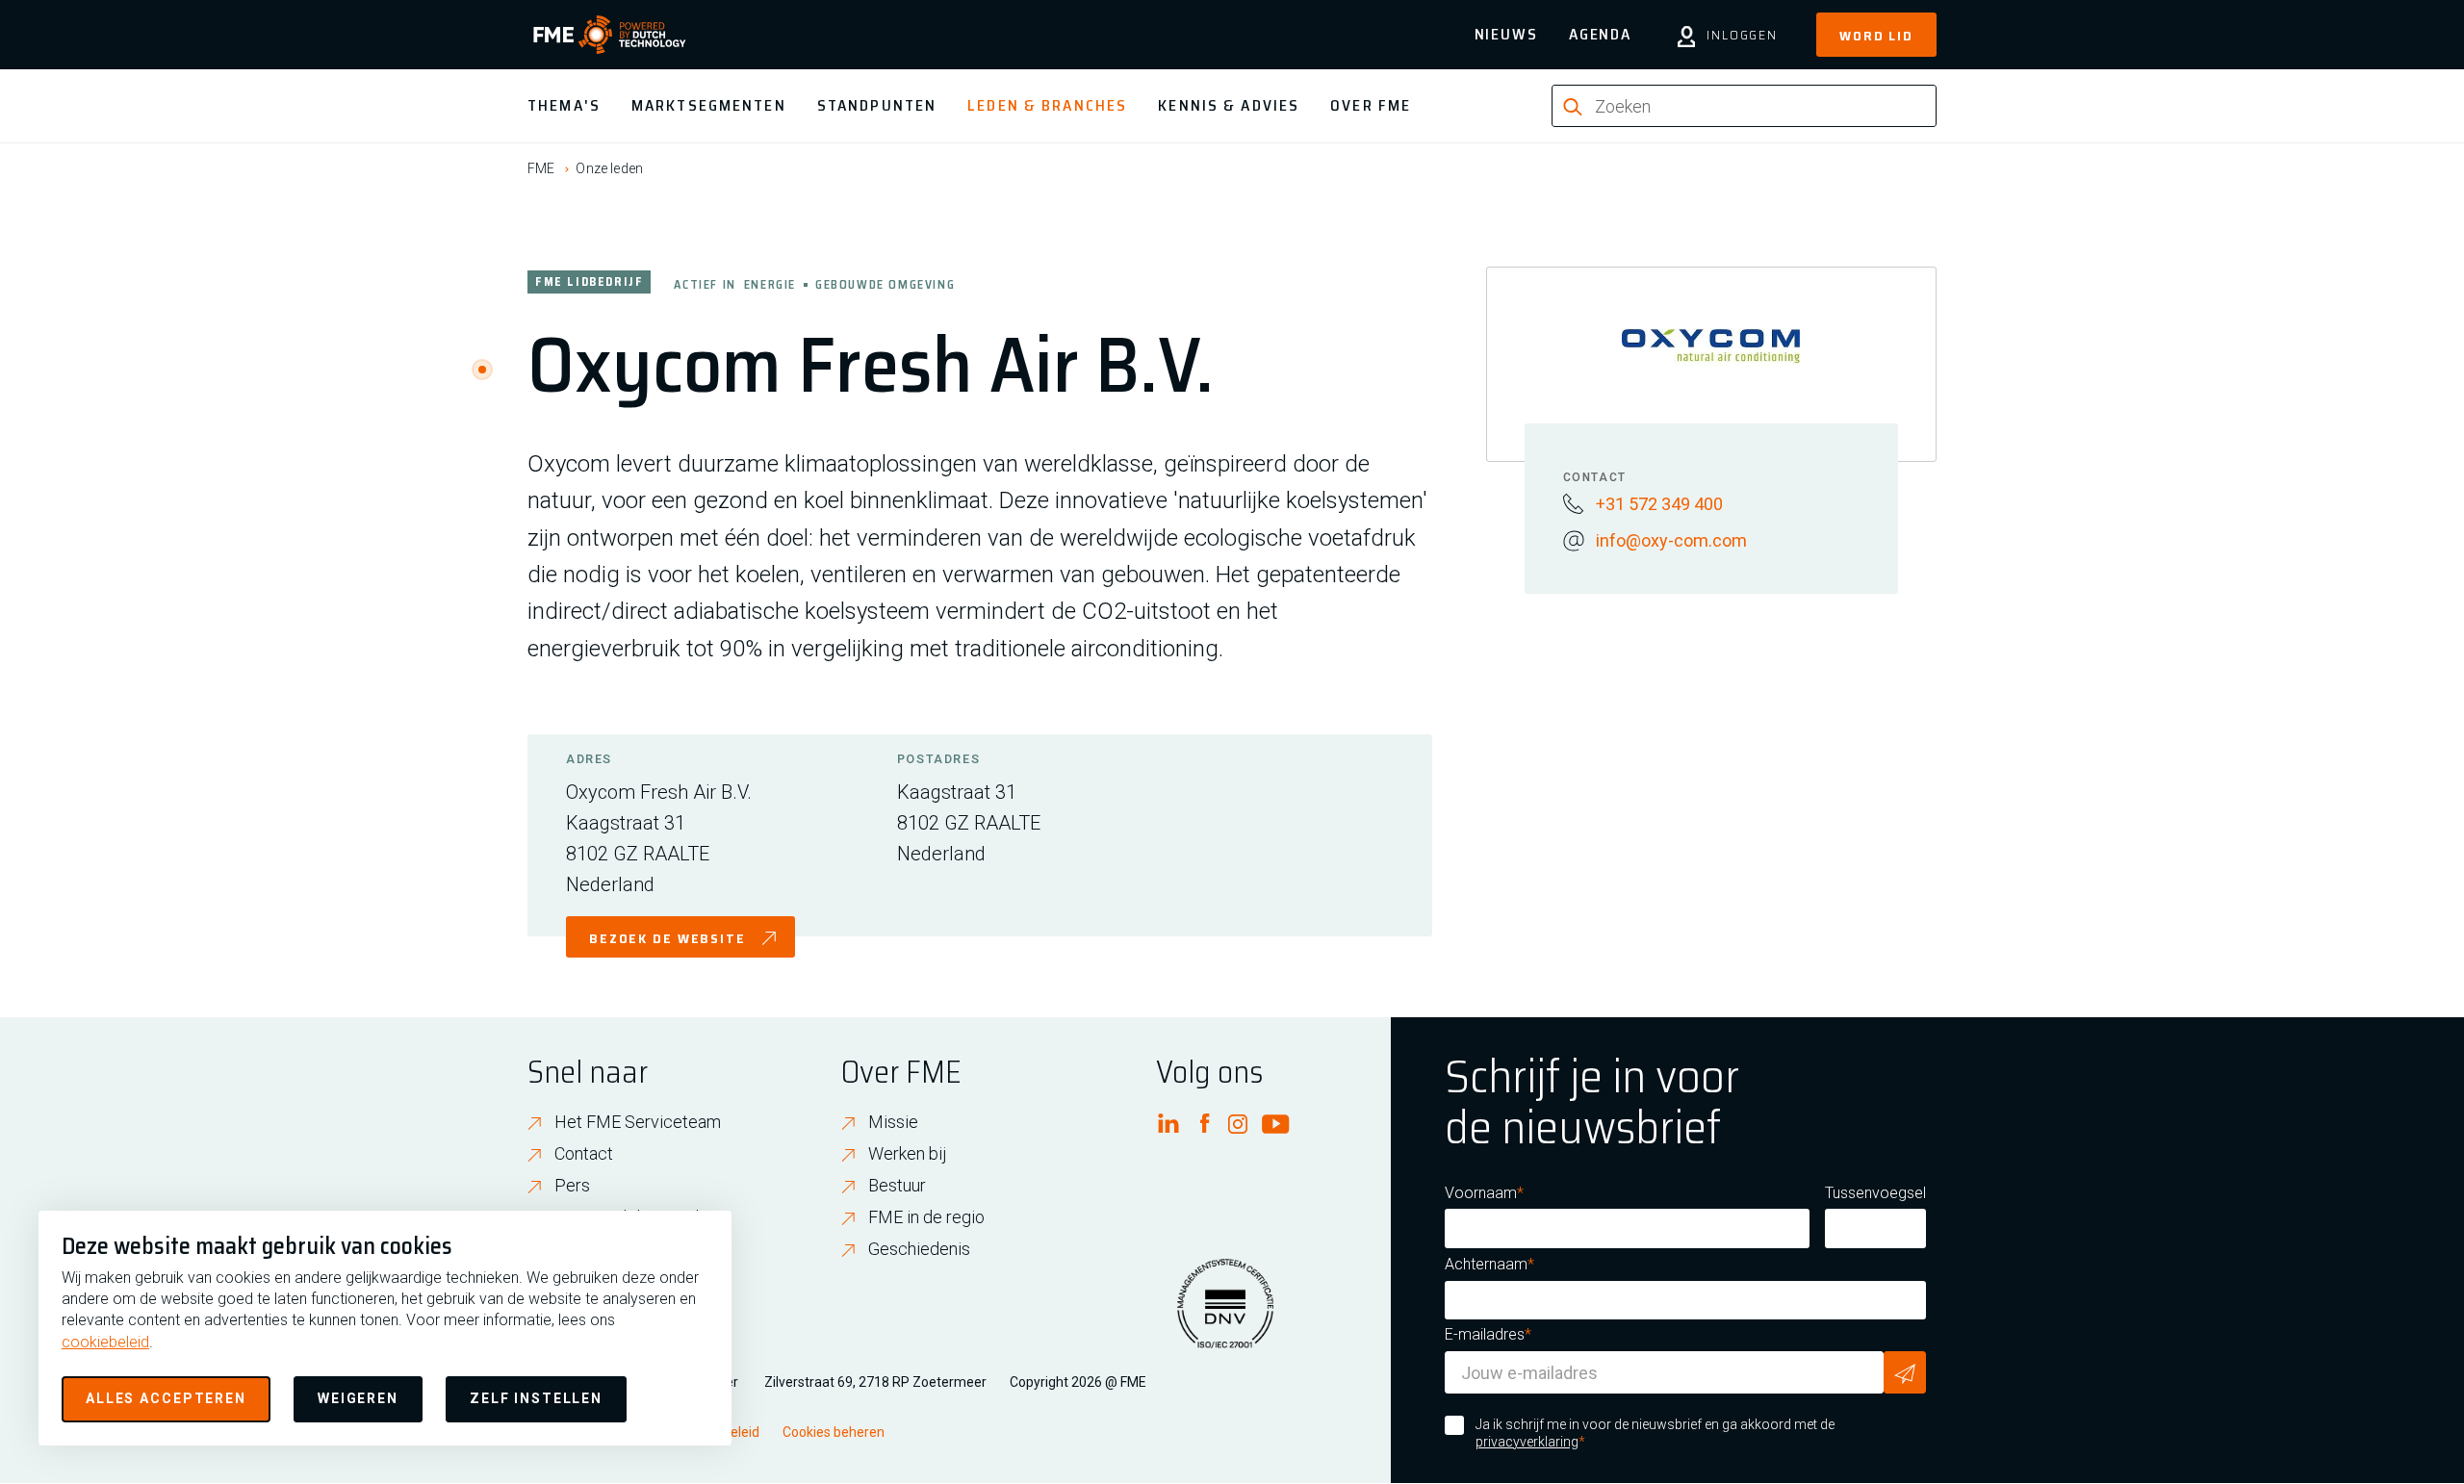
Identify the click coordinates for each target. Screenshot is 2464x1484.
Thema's (564, 105)
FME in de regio (926, 1217)
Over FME (1371, 105)
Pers (572, 1185)
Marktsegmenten (709, 105)
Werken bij (908, 1153)
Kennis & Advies (1229, 105)
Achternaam (1486, 1264)
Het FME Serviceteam (638, 1122)
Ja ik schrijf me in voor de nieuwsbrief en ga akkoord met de (1655, 1433)
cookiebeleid (105, 1342)
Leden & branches (1047, 105)
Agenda (1600, 34)
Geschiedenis (919, 1249)
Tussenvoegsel (1875, 1193)
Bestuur (897, 1185)
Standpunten (877, 105)
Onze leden (609, 168)
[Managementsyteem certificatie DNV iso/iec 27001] (1225, 1316)
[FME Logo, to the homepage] (610, 35)
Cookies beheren (834, 1432)
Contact (584, 1153)
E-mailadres (1485, 1334)
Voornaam (1481, 1193)
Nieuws (1506, 34)
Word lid (1876, 36)
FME (541, 168)
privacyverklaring (1527, 1442)
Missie (893, 1122)
